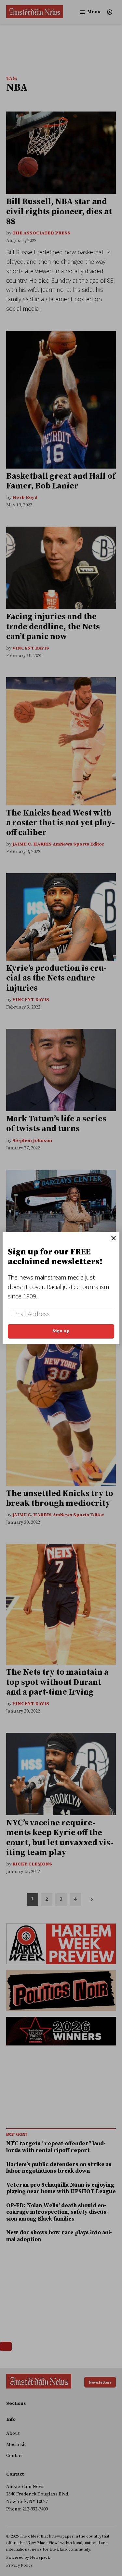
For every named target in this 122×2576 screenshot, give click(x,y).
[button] (61, 1288)
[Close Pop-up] (114, 1238)
